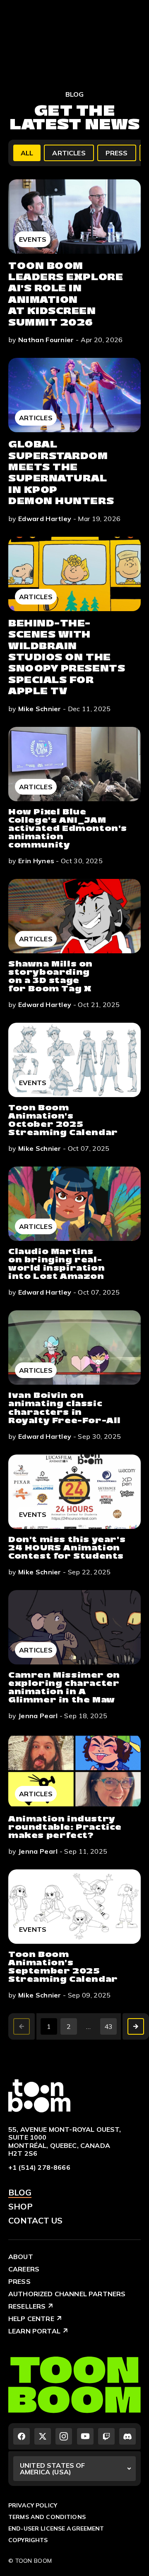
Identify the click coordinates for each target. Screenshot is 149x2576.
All (27, 153)
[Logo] (39, 2095)
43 (109, 2026)
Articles (69, 153)
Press (117, 153)
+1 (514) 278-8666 (39, 2167)
